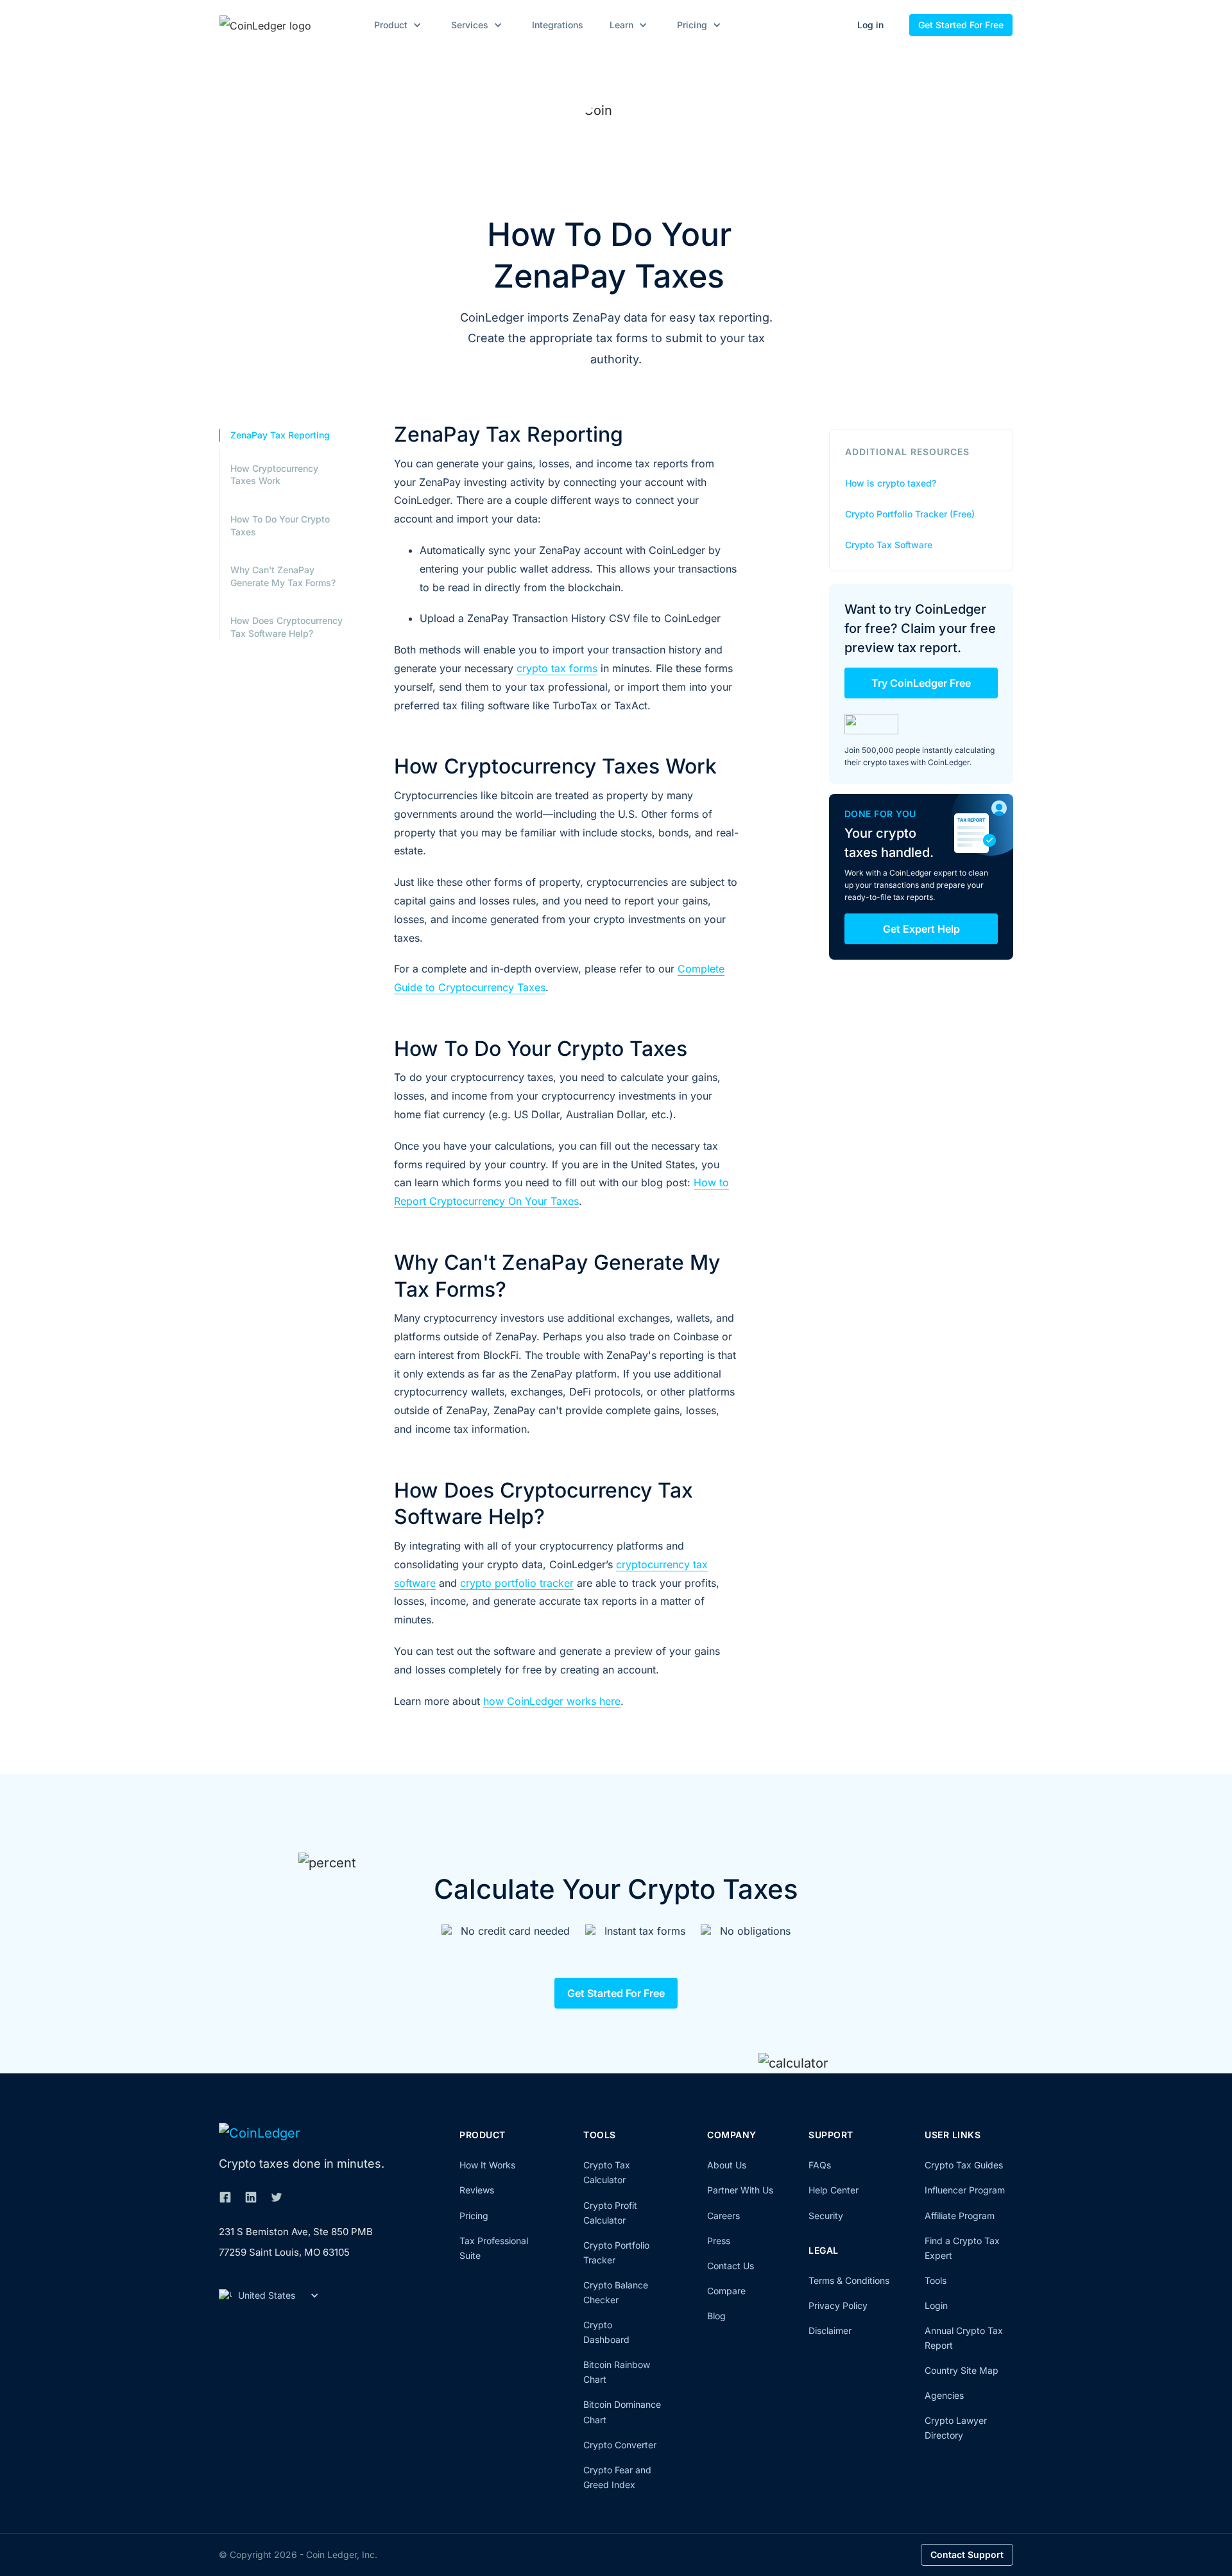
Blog (716, 2316)
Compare (726, 2291)
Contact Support (967, 2554)
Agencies (944, 2395)
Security (826, 2216)
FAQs (820, 2165)
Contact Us (731, 2266)
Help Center (834, 2190)
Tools (936, 2280)
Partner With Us (740, 2190)
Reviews (477, 2190)
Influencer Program (965, 2190)
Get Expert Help (921, 929)
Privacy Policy (838, 2305)
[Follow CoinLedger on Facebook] (225, 2197)
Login (936, 2305)
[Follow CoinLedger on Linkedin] (251, 2197)
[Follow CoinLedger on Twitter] (277, 2197)
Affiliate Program (960, 2216)
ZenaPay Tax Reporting (280, 435)
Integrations (558, 25)
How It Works (487, 2165)
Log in (870, 25)
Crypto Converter (620, 2445)
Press (719, 2241)
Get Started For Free (961, 25)
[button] (396, 25)
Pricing (474, 2216)
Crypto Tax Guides (964, 2165)
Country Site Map (962, 2370)
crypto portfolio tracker (517, 1583)
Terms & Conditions (849, 2280)
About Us (727, 2165)
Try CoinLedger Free (921, 683)
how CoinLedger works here (552, 1701)
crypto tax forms (557, 668)
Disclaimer (830, 2330)
